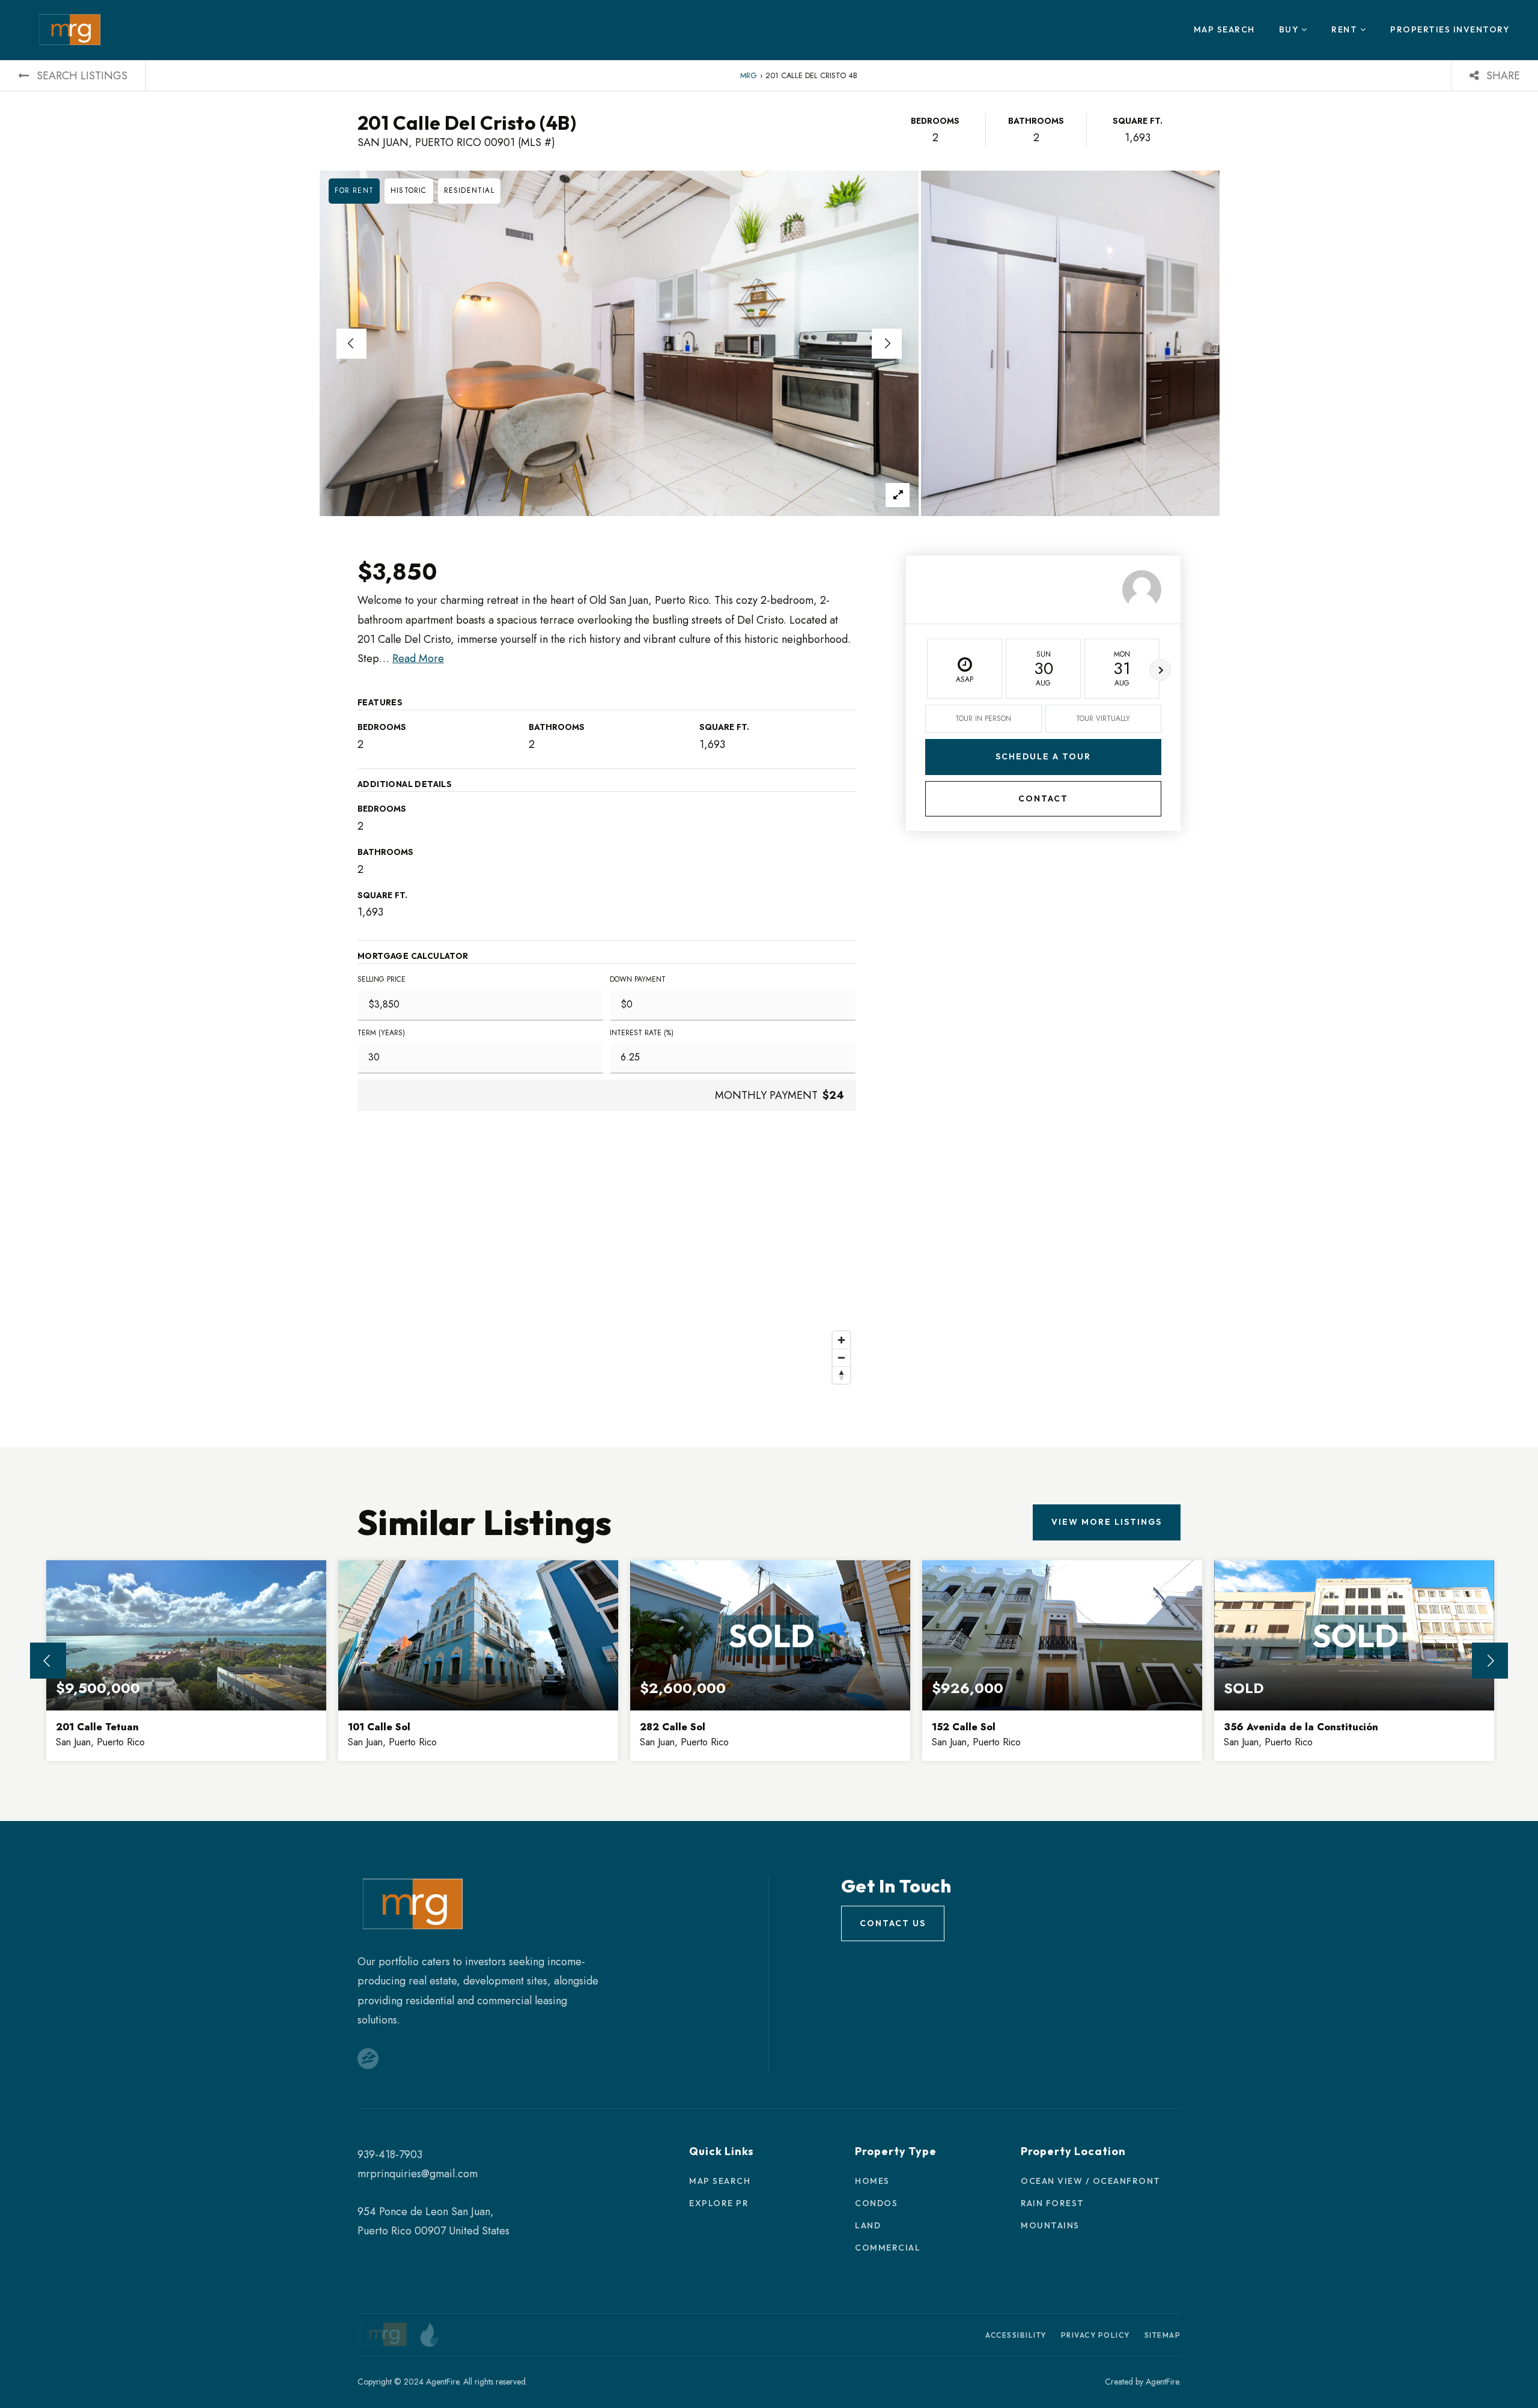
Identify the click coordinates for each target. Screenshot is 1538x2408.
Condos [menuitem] (876, 2203)
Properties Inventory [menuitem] (1450, 29)
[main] (769, 941)
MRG (749, 75)
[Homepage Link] (70, 29)
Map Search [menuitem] (1224, 29)
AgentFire (1162, 2382)
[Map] (607, 1269)
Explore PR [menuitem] (719, 2203)
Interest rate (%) (642, 1033)
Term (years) (381, 1033)
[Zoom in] (841, 1340)
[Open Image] (619, 343)
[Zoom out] (841, 1358)
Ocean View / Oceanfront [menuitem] (1091, 2181)
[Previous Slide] (351, 344)
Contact (1043, 798)
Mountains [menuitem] (1050, 2225)
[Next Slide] (887, 344)
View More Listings (1107, 1522)
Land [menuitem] (868, 2225)
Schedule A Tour (1043, 757)
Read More (418, 658)
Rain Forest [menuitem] (1053, 2203)
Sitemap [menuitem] (1163, 2335)
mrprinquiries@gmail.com (418, 2174)
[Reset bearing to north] (841, 1375)
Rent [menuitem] (1346, 29)
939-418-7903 (390, 2154)
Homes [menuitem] (872, 2181)
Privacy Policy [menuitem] (1096, 2335)
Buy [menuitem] (1290, 29)
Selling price (381, 979)
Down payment (638, 979)
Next (1160, 670)
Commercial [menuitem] (888, 2248)
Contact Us (893, 1923)
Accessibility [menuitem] (1016, 2335)
